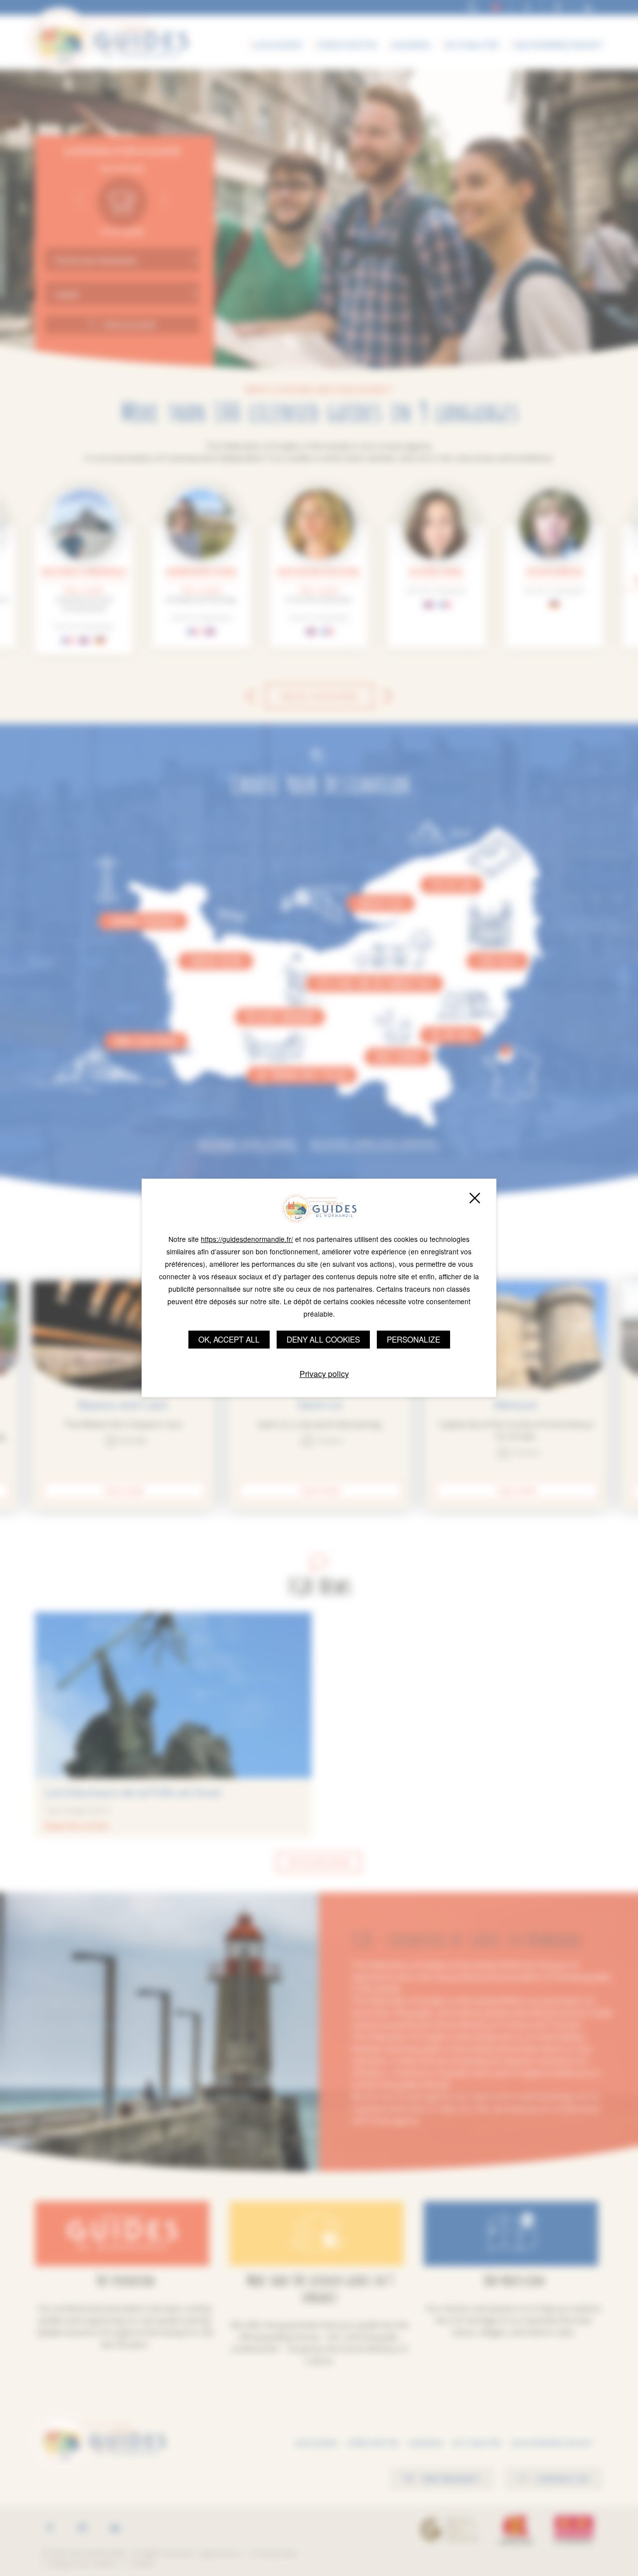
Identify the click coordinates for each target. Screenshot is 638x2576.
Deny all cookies (323, 1339)
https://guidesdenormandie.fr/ (247, 1239)
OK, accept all (229, 1339)
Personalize (413, 1339)
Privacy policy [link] (324, 1374)
